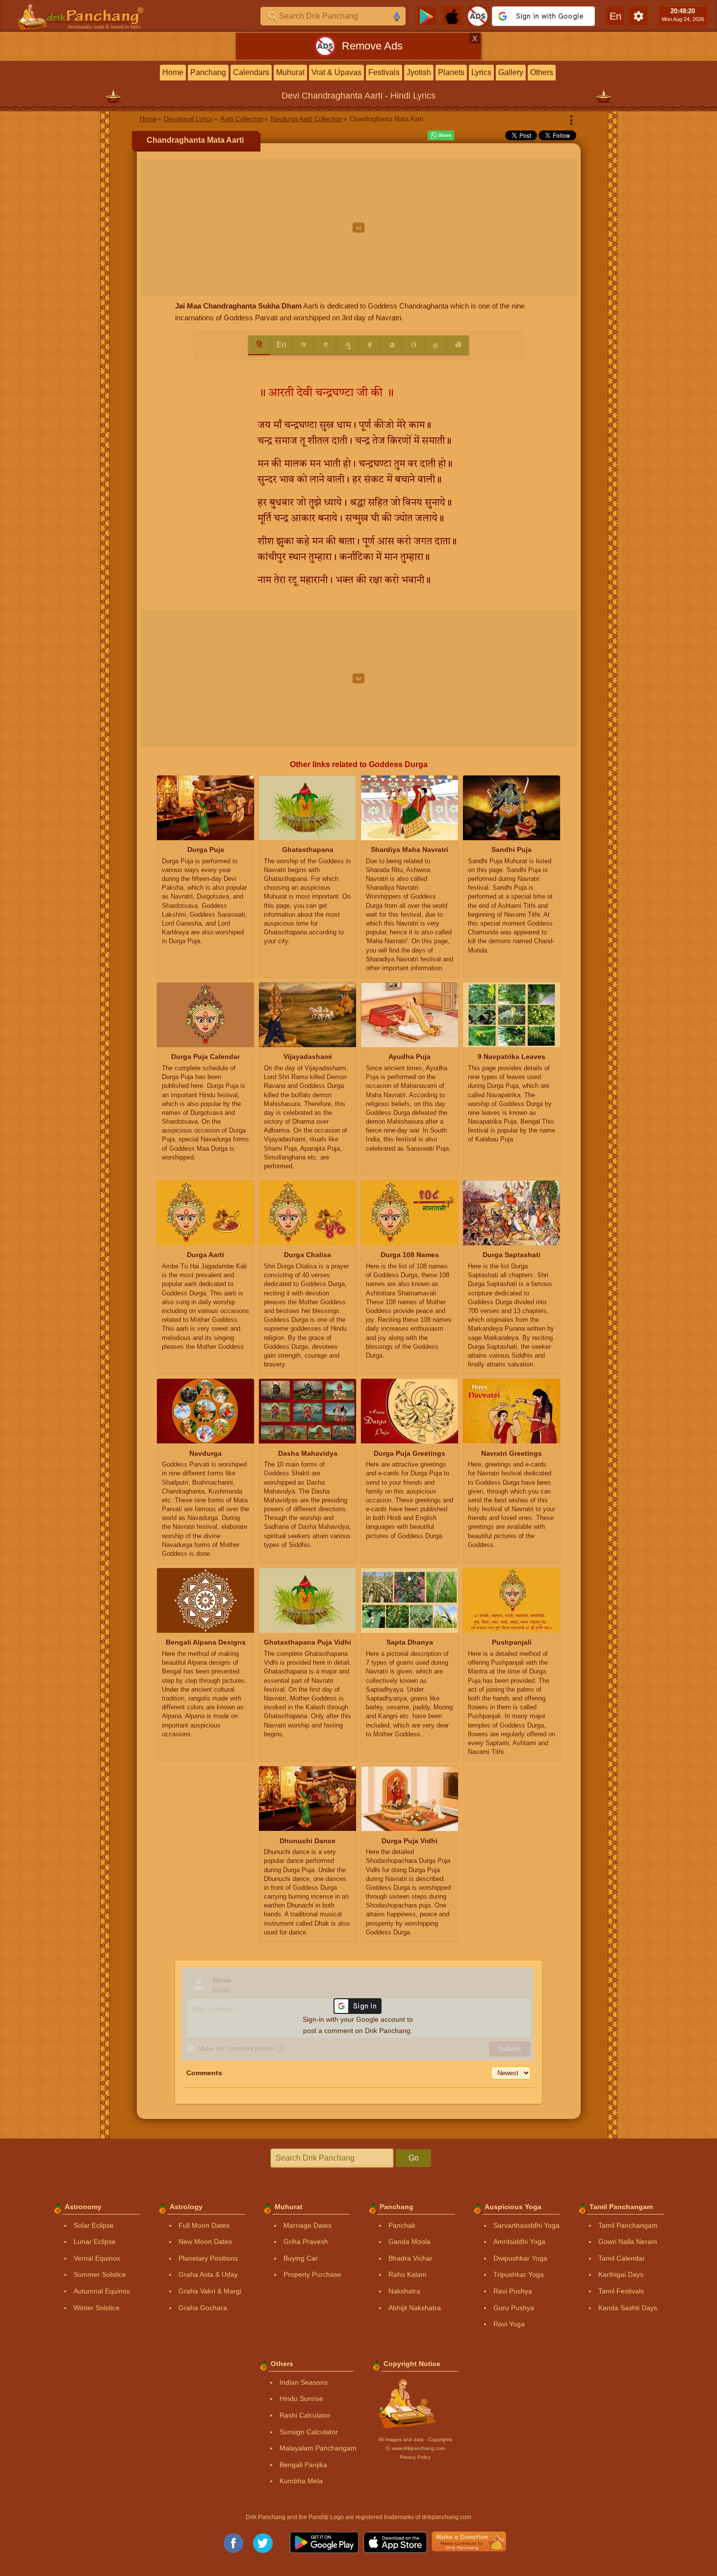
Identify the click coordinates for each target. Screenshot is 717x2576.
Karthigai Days (621, 2274)
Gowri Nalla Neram (628, 2241)
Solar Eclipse (94, 2225)
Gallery (511, 72)
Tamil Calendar (622, 2258)
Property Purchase (312, 2274)
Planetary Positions (208, 2258)
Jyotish (419, 72)
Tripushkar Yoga (519, 2274)
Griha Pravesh (306, 2241)
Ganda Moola (410, 2241)
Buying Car (301, 2258)
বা (325, 345)
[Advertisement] (359, 228)
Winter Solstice (97, 2308)
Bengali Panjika (303, 2465)
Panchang (208, 72)
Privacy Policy (415, 2457)
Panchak (402, 2225)
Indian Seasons (304, 2382)
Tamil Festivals (621, 2291)
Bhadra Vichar (410, 2258)
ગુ (348, 345)
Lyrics (481, 72)
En (282, 345)
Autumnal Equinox (102, 2291)
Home (173, 72)
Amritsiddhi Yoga (519, 2241)
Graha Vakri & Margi (210, 2291)
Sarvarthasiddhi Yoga (526, 2225)
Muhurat (290, 72)
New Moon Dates (205, 2241)
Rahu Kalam (408, 2274)
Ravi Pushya (513, 2291)
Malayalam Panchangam (318, 2448)
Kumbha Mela (301, 2481)
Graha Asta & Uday (208, 2274)
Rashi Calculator (305, 2415)
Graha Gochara (203, 2308)
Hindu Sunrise (301, 2398)
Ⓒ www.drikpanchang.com (415, 2448)
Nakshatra (404, 2291)
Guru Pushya (514, 2308)
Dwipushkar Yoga (520, 2258)
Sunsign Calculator (309, 2432)
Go (414, 2158)
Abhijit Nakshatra (415, 2308)
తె (458, 345)
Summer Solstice (100, 2274)
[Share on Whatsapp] (441, 135)
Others (542, 72)
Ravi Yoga (509, 2324)
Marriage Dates (307, 2225)
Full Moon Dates (204, 2225)
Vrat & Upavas (336, 72)
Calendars (251, 72)
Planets (451, 72)
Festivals (384, 72)
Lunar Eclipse (95, 2241)
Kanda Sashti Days (628, 2308)
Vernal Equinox (97, 2258)
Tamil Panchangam (628, 2225)
